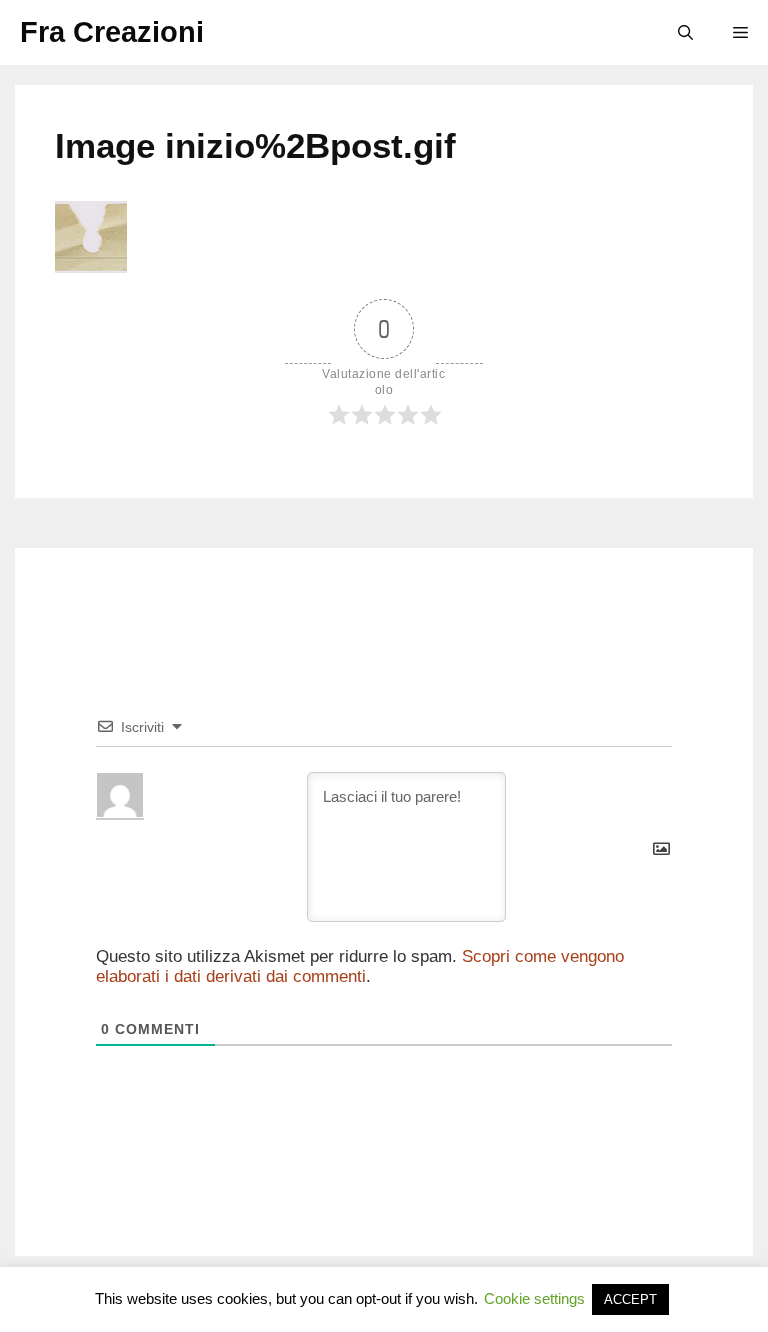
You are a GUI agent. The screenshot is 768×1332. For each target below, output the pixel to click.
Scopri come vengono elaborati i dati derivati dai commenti (360, 966)
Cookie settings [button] (534, 1298)
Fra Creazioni (112, 32)
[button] (685, 32)
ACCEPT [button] (630, 1299)
